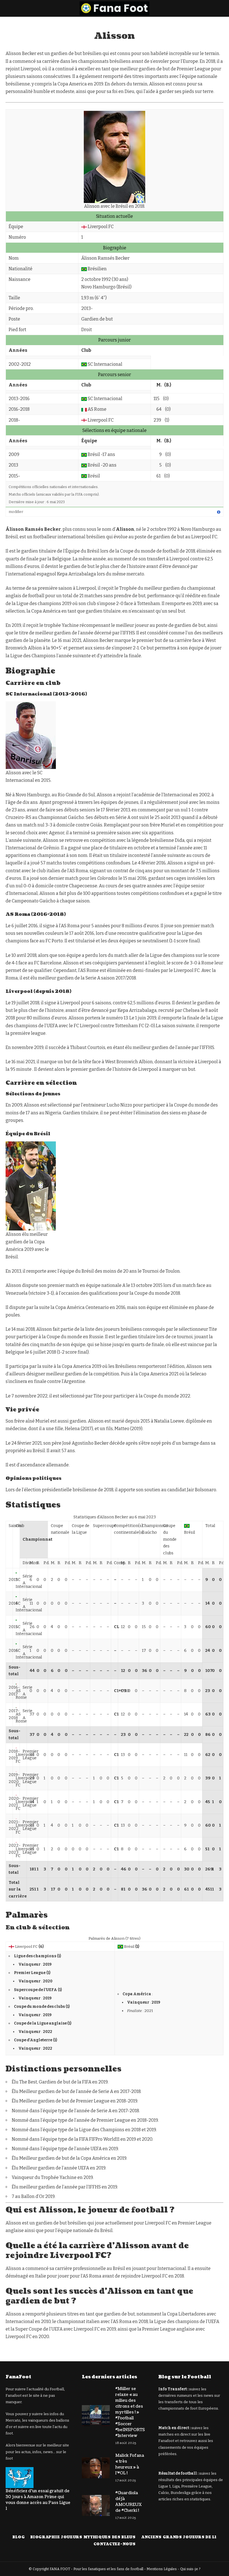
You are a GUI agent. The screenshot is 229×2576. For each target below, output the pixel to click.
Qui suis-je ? (190, 2569)
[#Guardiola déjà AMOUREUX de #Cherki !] (96, 2505)
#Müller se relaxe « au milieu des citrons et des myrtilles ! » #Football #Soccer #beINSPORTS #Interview (130, 2412)
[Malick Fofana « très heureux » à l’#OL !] (96, 2468)
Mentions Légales (162, 2569)
